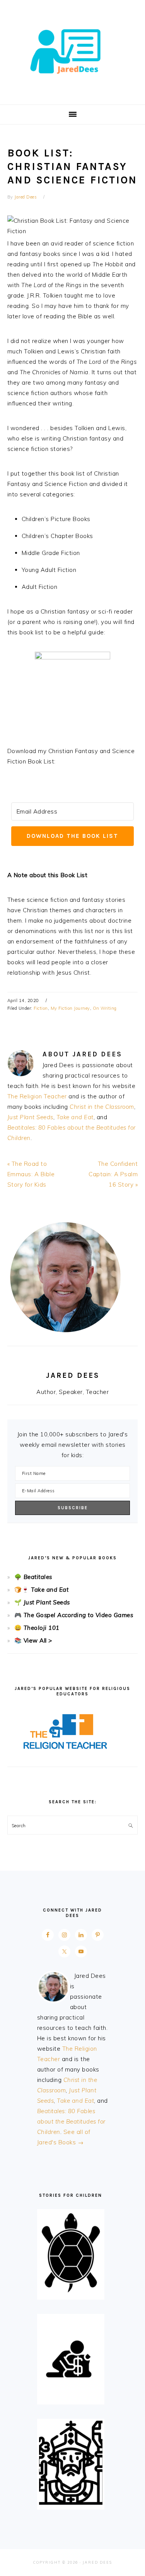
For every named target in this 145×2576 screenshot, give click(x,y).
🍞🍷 (22, 1590)
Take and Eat (75, 1117)
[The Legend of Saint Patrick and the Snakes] (71, 2503)
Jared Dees (73, 50)
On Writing (105, 1008)
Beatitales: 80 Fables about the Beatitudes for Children (71, 2121)
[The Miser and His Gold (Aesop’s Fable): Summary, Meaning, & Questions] (71, 2397)
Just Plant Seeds (30, 1117)
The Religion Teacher (37, 1096)
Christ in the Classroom (102, 1107)
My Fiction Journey (70, 1008)
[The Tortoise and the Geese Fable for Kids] (71, 2293)
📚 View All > (33, 1640)
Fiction (41, 1008)
